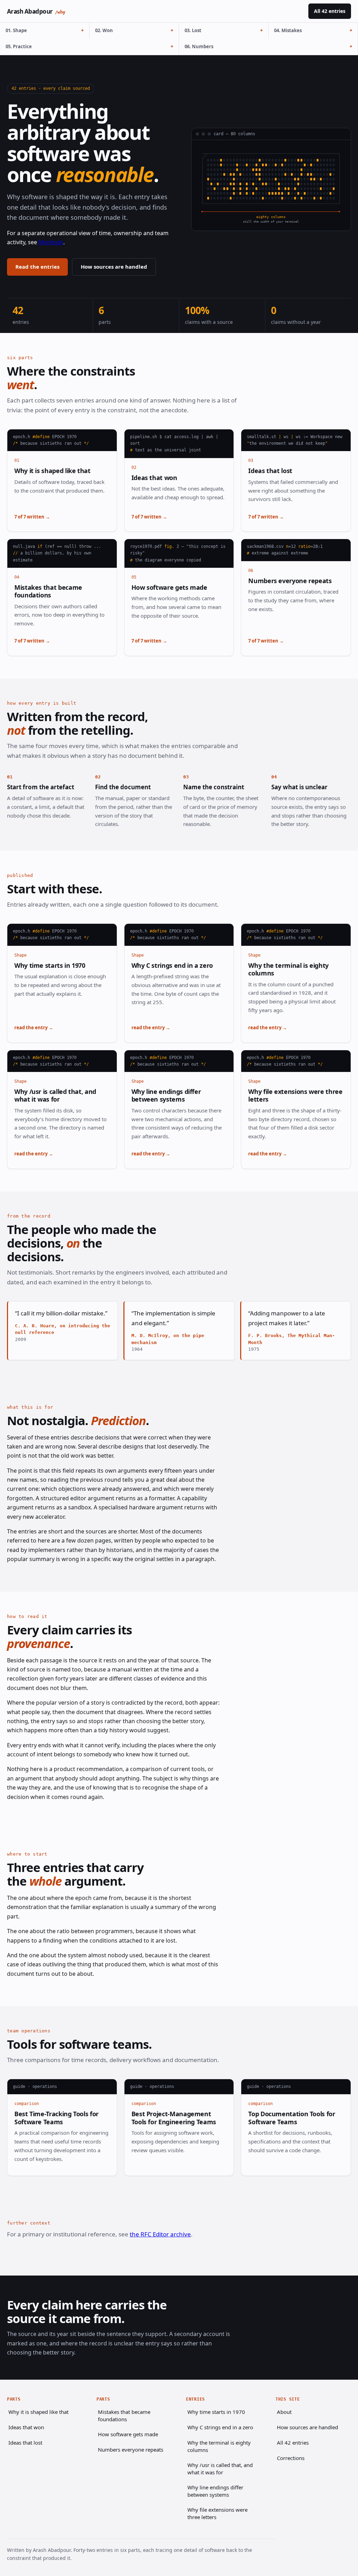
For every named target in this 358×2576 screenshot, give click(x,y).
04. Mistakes (288, 30)
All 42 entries (330, 11)
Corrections (291, 2458)
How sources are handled (114, 267)
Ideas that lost (270, 471)
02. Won (104, 30)
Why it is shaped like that (52, 471)
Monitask (51, 242)
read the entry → (34, 1028)
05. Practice (19, 46)
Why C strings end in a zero (172, 965)
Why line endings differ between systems (166, 1095)
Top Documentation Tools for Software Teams (292, 2118)
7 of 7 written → (32, 517)
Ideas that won (154, 478)
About (284, 2412)
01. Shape (16, 30)
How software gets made (169, 587)
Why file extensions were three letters (295, 1095)
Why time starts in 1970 (50, 965)
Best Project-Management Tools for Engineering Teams (174, 2118)
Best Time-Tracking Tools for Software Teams (56, 2118)
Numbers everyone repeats (290, 581)
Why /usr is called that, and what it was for (55, 1095)
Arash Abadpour (36, 11)
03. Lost (193, 30)
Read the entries (37, 267)
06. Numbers (199, 46)
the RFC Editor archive (160, 2234)
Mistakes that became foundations (48, 591)
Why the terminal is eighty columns (288, 969)
